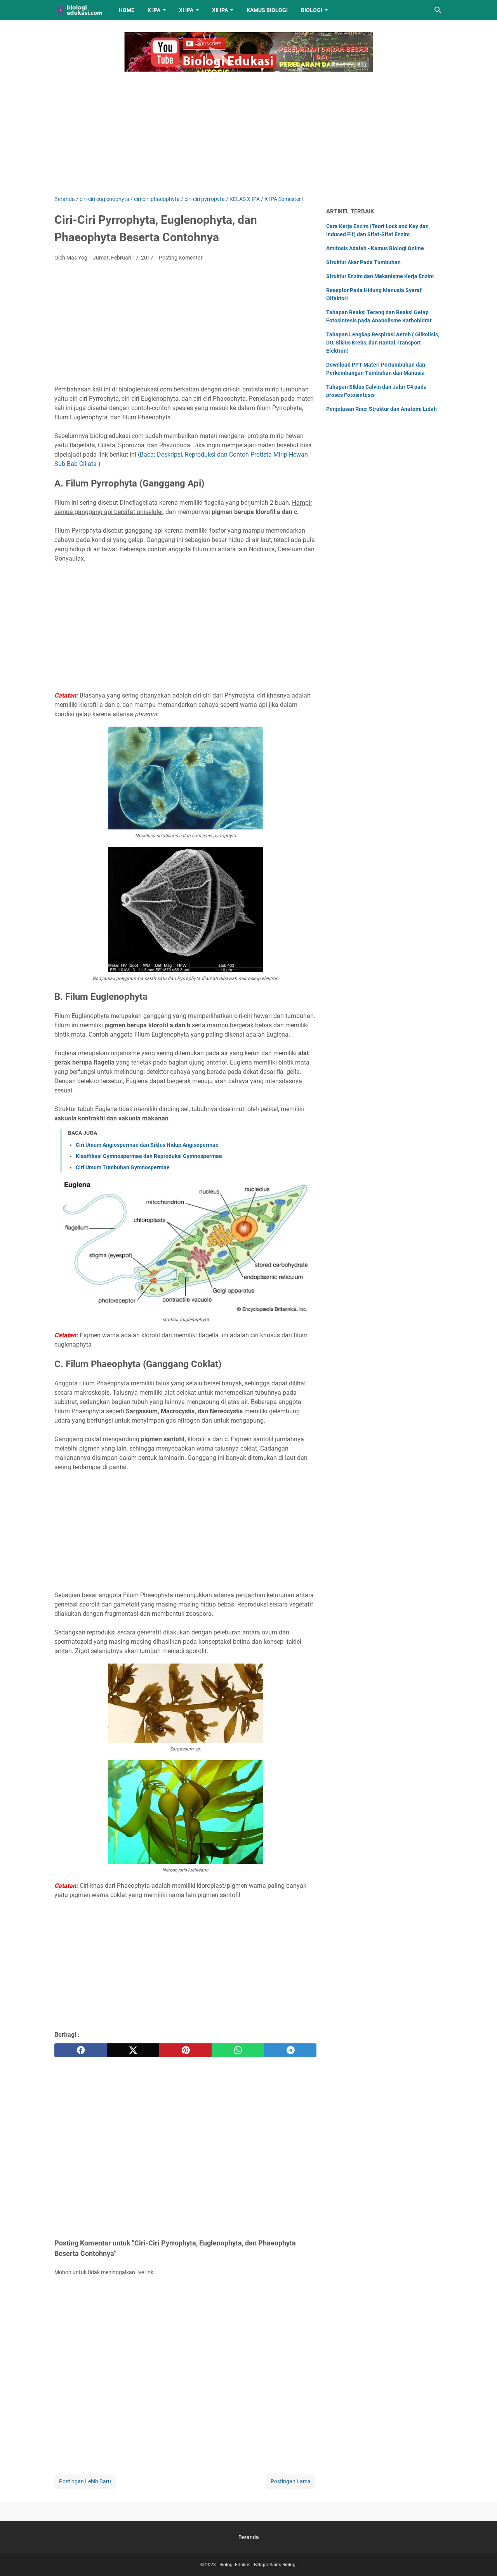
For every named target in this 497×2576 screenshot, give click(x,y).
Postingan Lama (291, 2481)
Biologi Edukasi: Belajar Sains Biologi (258, 2565)
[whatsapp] (238, 2050)
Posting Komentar (181, 258)
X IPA (154, 10)
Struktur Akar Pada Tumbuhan (363, 262)
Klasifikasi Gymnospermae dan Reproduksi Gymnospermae (149, 1156)
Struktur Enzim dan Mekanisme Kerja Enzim (380, 276)
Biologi (312, 10)
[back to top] (481, 2559)
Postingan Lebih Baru (85, 2481)
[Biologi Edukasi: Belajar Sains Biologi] (79, 10)
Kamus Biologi (267, 10)
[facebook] (81, 2050)
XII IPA (220, 10)
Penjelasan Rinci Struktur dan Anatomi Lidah (381, 409)
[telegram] (290, 2050)
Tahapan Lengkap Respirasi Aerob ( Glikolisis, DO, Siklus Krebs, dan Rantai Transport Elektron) (383, 343)
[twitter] (133, 2050)
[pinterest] (185, 2050)
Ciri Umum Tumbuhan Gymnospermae (123, 1167)
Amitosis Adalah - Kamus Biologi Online (375, 248)
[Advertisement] (248, 129)
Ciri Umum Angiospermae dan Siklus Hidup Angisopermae (147, 1145)
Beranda (249, 2537)
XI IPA (186, 10)
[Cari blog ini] (438, 10)
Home (127, 10)
